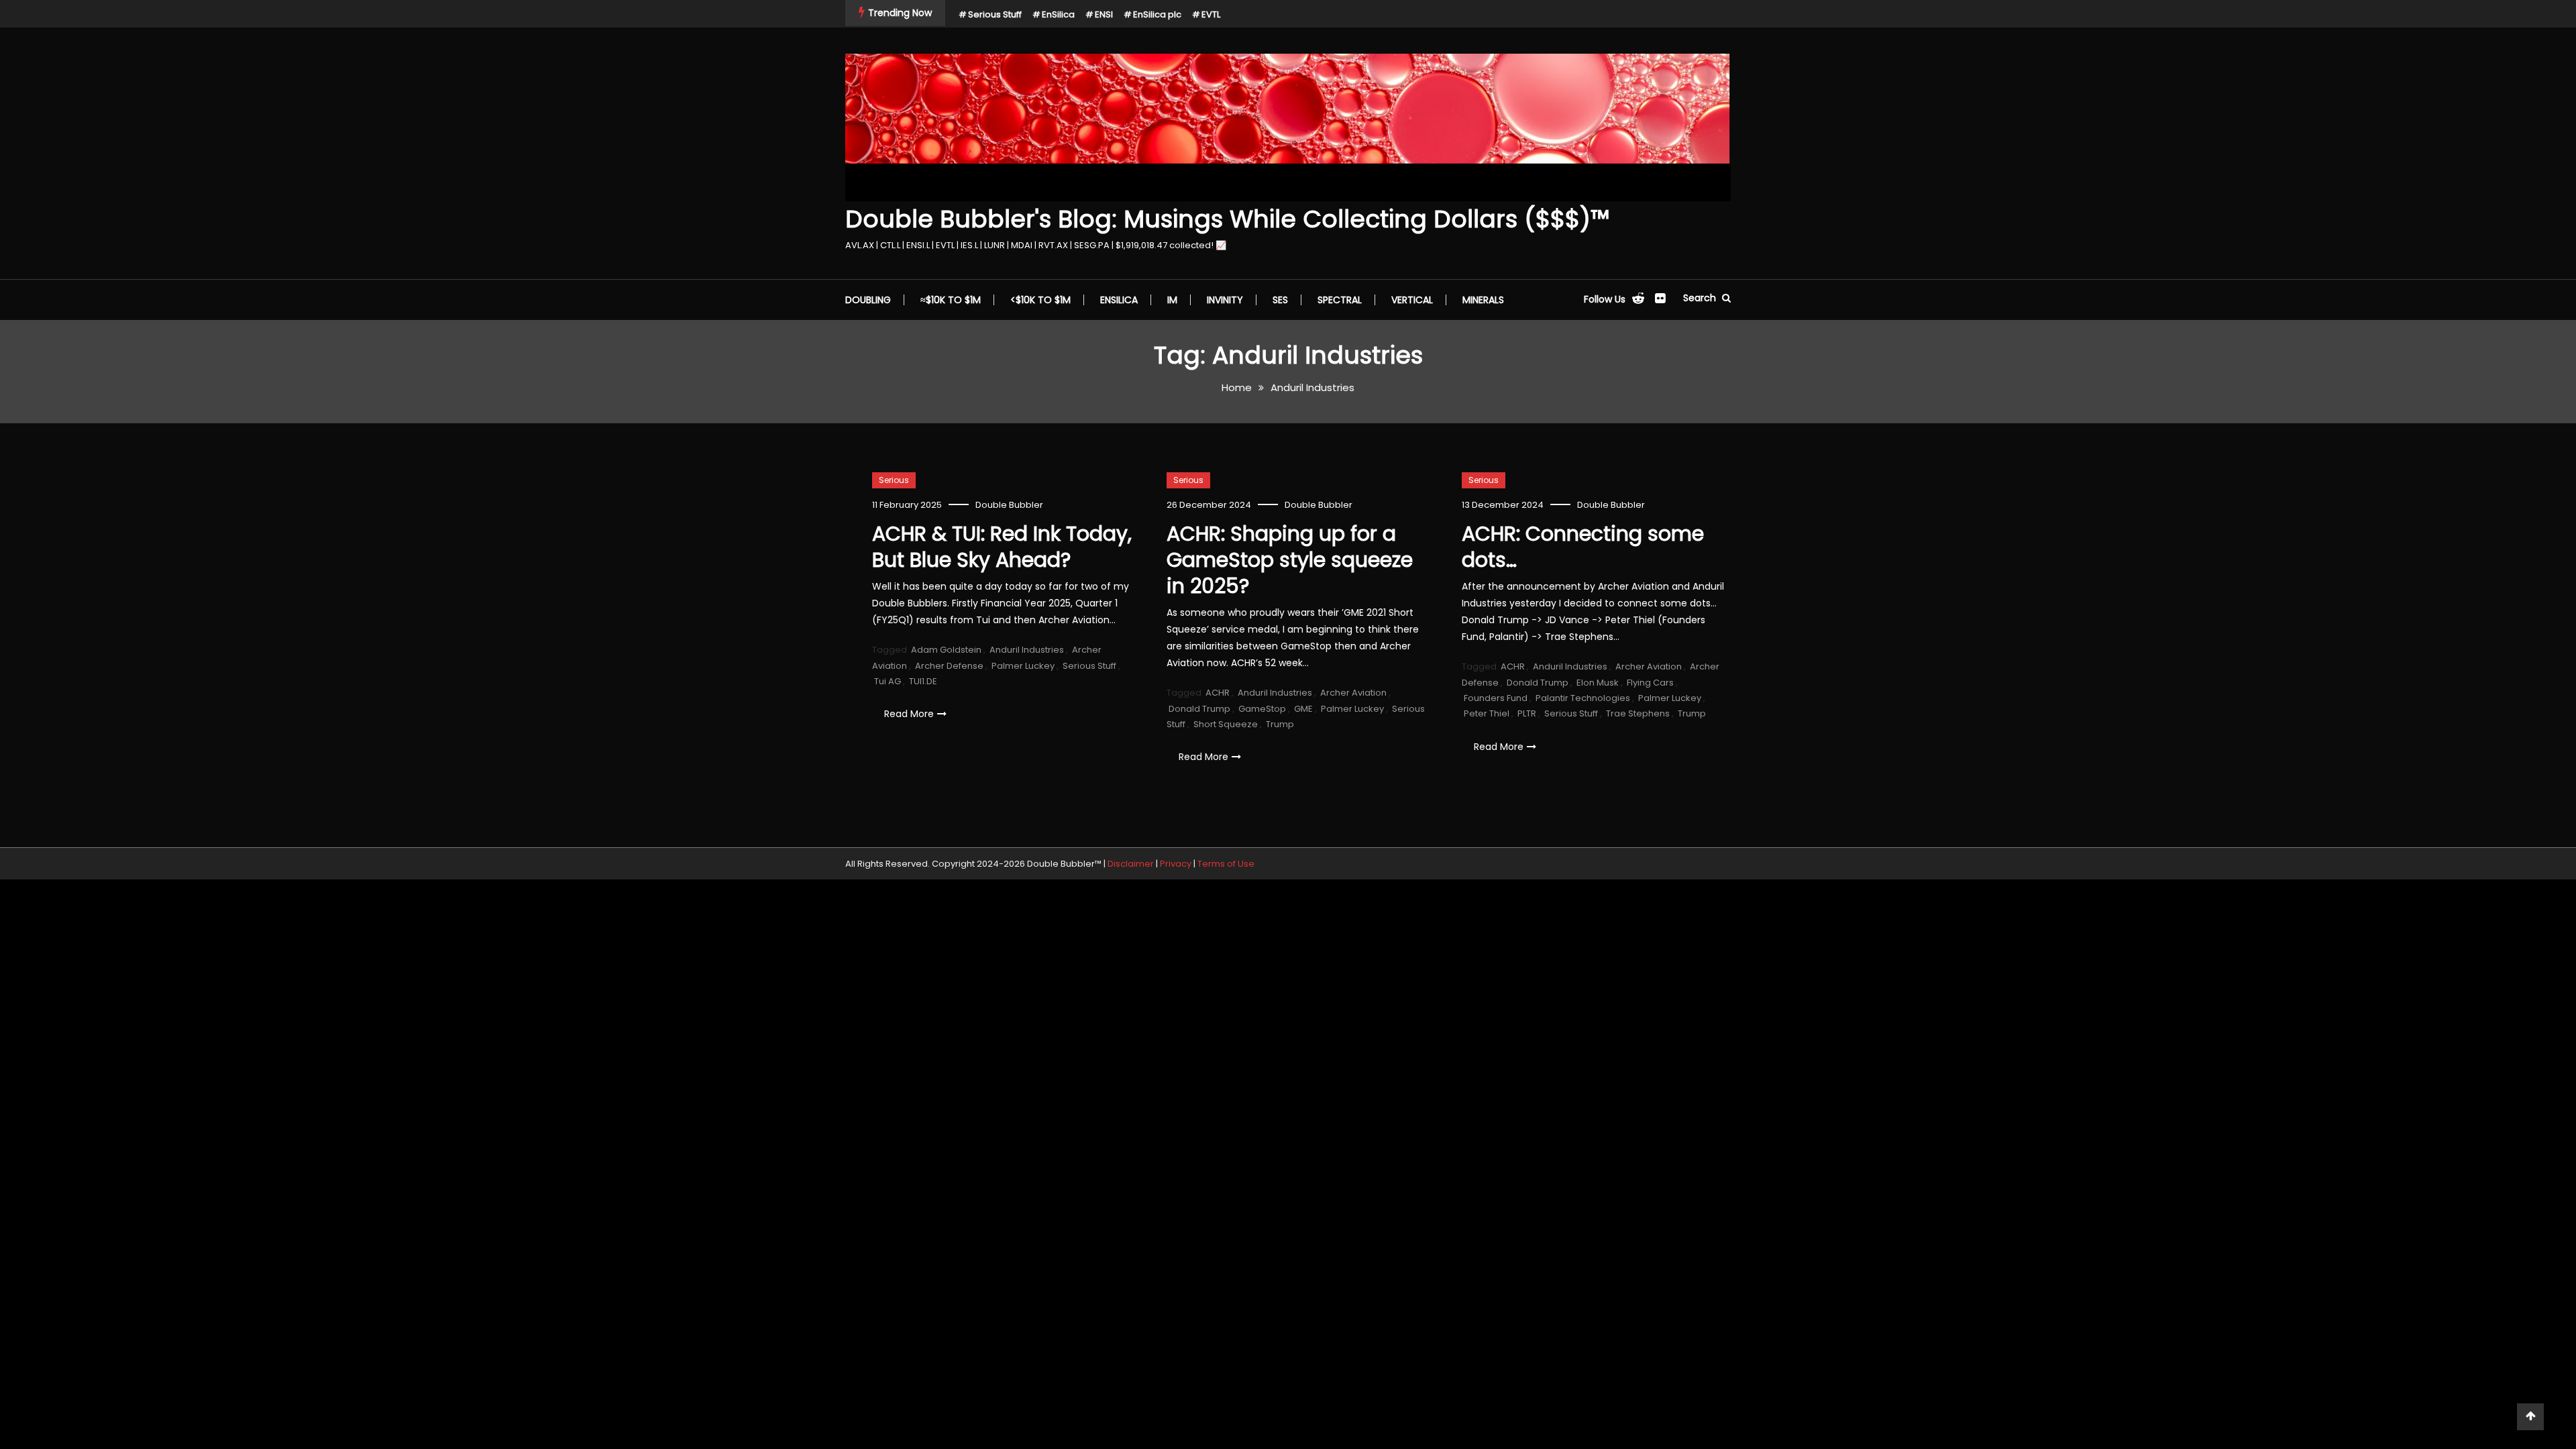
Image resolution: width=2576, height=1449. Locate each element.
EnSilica (1058, 14)
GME (1303, 709)
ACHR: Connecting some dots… (1583, 547)
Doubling (868, 300)
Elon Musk (1598, 683)
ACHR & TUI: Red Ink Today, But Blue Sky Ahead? (1002, 547)
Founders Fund (1496, 698)
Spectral (1340, 300)
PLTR (1527, 713)
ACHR (1218, 693)
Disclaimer (1131, 864)
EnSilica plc (1157, 14)
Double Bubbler (1009, 505)
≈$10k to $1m (951, 300)
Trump (1280, 724)
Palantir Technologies (1583, 698)
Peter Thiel (1487, 713)
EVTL (1211, 14)
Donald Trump (1199, 709)
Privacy (1176, 864)
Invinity (1225, 300)
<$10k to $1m (1040, 300)
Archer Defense (949, 666)
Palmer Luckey (1023, 666)
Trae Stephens (1638, 713)
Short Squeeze (1226, 724)
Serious (894, 480)
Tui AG (888, 681)
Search (1701, 298)
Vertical (1412, 300)
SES (1280, 300)
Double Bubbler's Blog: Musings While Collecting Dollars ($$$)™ (1227, 219)
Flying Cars (1650, 683)
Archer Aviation (1353, 693)
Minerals (1483, 300)
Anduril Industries (1027, 650)
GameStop (1262, 709)
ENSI (1104, 14)
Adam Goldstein (946, 650)
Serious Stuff (995, 14)
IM (1172, 300)
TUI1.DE (923, 681)
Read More (909, 714)
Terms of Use (1226, 864)
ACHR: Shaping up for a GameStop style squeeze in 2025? (1290, 560)
